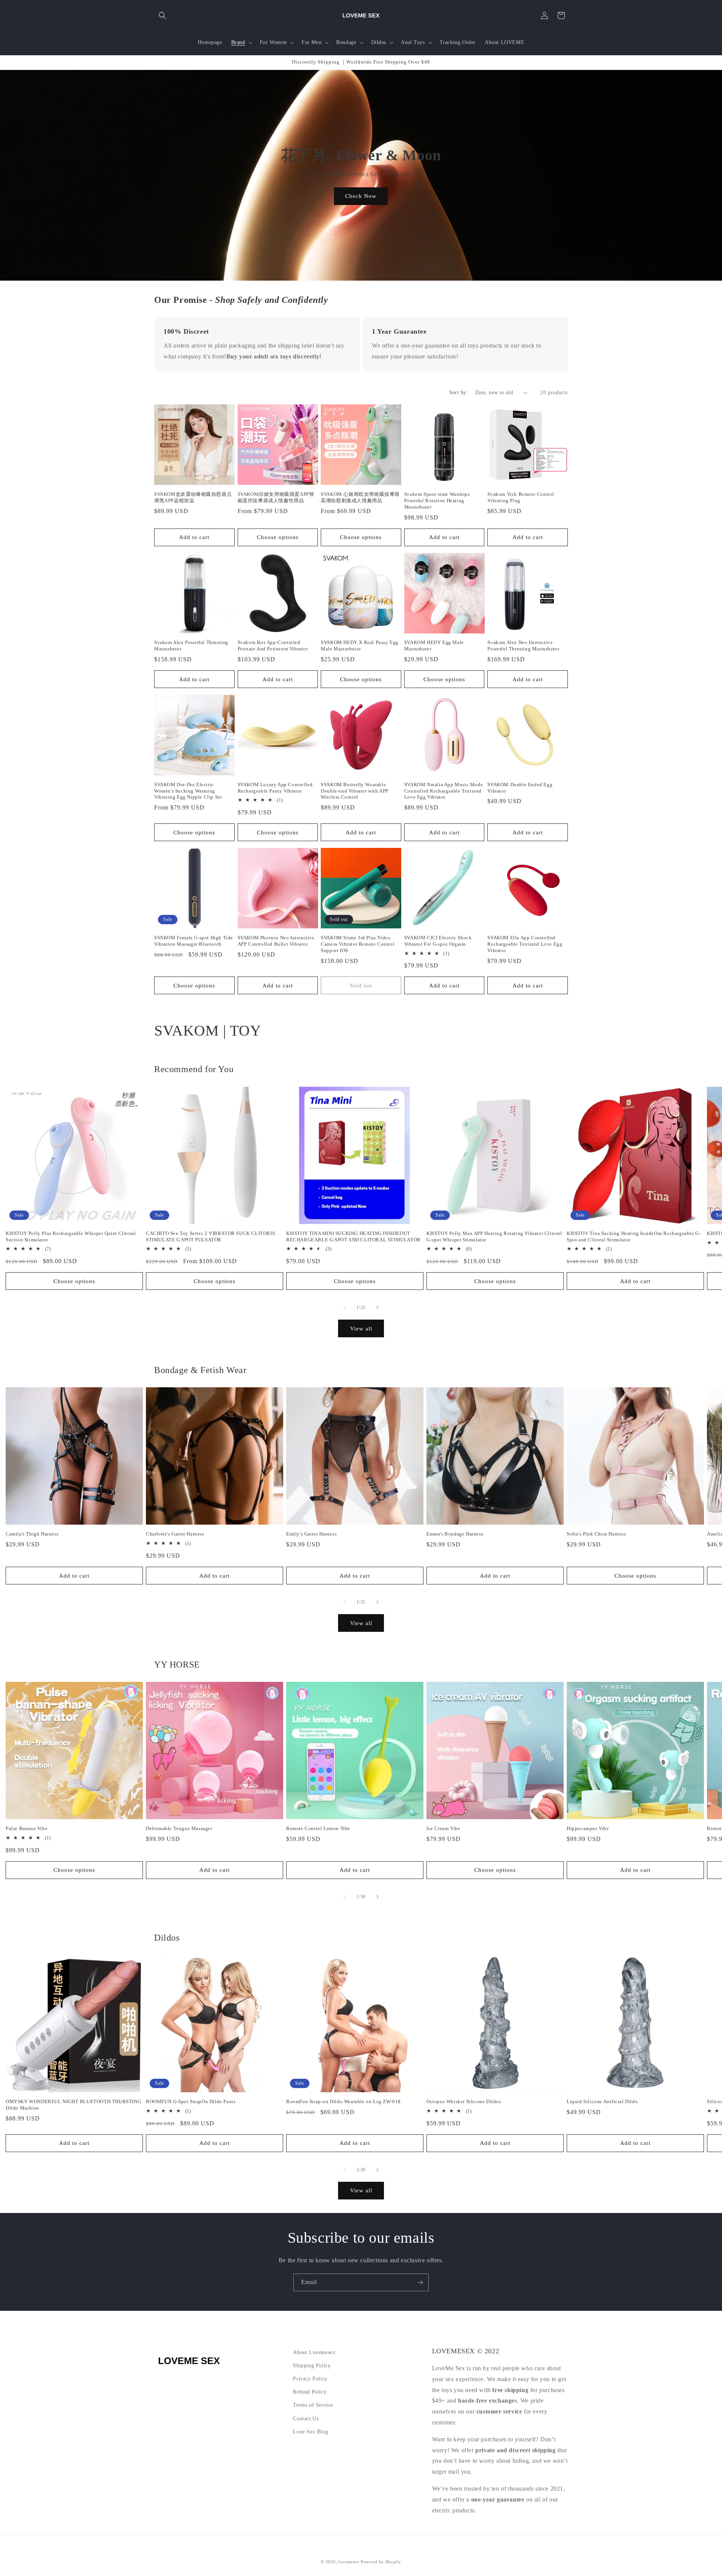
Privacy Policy (310, 2379)
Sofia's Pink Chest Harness (596, 1534)
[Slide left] (344, 1308)
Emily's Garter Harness (311, 1534)
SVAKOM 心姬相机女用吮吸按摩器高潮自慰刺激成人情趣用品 (360, 497)
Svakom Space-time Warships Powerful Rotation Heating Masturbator (437, 500)
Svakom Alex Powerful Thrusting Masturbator (191, 646)
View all (361, 1329)
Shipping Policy (312, 2366)
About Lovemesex (314, 2352)
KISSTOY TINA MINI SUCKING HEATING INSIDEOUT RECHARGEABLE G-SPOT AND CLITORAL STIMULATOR (353, 1236)
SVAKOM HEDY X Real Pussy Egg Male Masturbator (360, 646)
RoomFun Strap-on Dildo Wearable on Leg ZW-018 (344, 2101)
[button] (162, 15)
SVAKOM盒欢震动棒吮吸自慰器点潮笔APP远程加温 (193, 497)
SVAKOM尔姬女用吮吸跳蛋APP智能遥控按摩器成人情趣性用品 (276, 497)
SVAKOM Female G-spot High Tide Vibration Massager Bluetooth (194, 941)
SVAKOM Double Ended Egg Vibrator (520, 788)
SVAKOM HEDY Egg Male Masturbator (434, 646)
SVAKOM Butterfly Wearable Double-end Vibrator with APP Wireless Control (355, 791)
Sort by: (459, 393)
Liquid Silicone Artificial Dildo (602, 2101)
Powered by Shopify (381, 2562)
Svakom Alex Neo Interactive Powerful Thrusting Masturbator (523, 646)
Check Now (361, 196)
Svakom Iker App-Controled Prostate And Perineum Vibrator (273, 646)
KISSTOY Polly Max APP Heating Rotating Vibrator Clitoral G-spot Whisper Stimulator (494, 1236)
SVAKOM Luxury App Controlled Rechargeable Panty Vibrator (275, 788)
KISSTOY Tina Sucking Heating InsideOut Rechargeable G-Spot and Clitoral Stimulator (634, 1236)
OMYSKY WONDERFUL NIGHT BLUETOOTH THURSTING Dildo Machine (73, 2105)
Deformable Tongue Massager (179, 1828)
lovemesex (349, 2562)
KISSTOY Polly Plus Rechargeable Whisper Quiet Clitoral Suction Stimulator (71, 1236)
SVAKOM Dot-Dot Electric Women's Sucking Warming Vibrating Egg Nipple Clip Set (188, 791)
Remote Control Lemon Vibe (318, 1828)
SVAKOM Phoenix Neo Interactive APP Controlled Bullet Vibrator (276, 941)
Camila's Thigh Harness (32, 1534)
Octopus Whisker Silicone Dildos (464, 2101)
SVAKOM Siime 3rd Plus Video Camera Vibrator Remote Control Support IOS (358, 944)
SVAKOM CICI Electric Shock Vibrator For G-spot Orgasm (438, 941)
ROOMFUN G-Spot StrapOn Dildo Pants (191, 2101)
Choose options (278, 537)
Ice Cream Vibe (443, 1828)
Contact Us (306, 2419)
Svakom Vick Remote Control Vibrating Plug (521, 497)
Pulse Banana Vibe (27, 1828)
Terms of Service (313, 2405)
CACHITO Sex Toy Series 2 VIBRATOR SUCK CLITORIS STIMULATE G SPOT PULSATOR (210, 1236)
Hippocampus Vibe (588, 1828)
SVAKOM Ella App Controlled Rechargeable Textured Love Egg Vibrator (525, 944)
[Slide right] (378, 1308)
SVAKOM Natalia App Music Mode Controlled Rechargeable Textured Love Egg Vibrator (444, 791)
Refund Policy (310, 2392)
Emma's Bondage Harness (455, 1534)
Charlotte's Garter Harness (175, 1534)
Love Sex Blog (310, 2432)
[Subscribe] (420, 2282)
